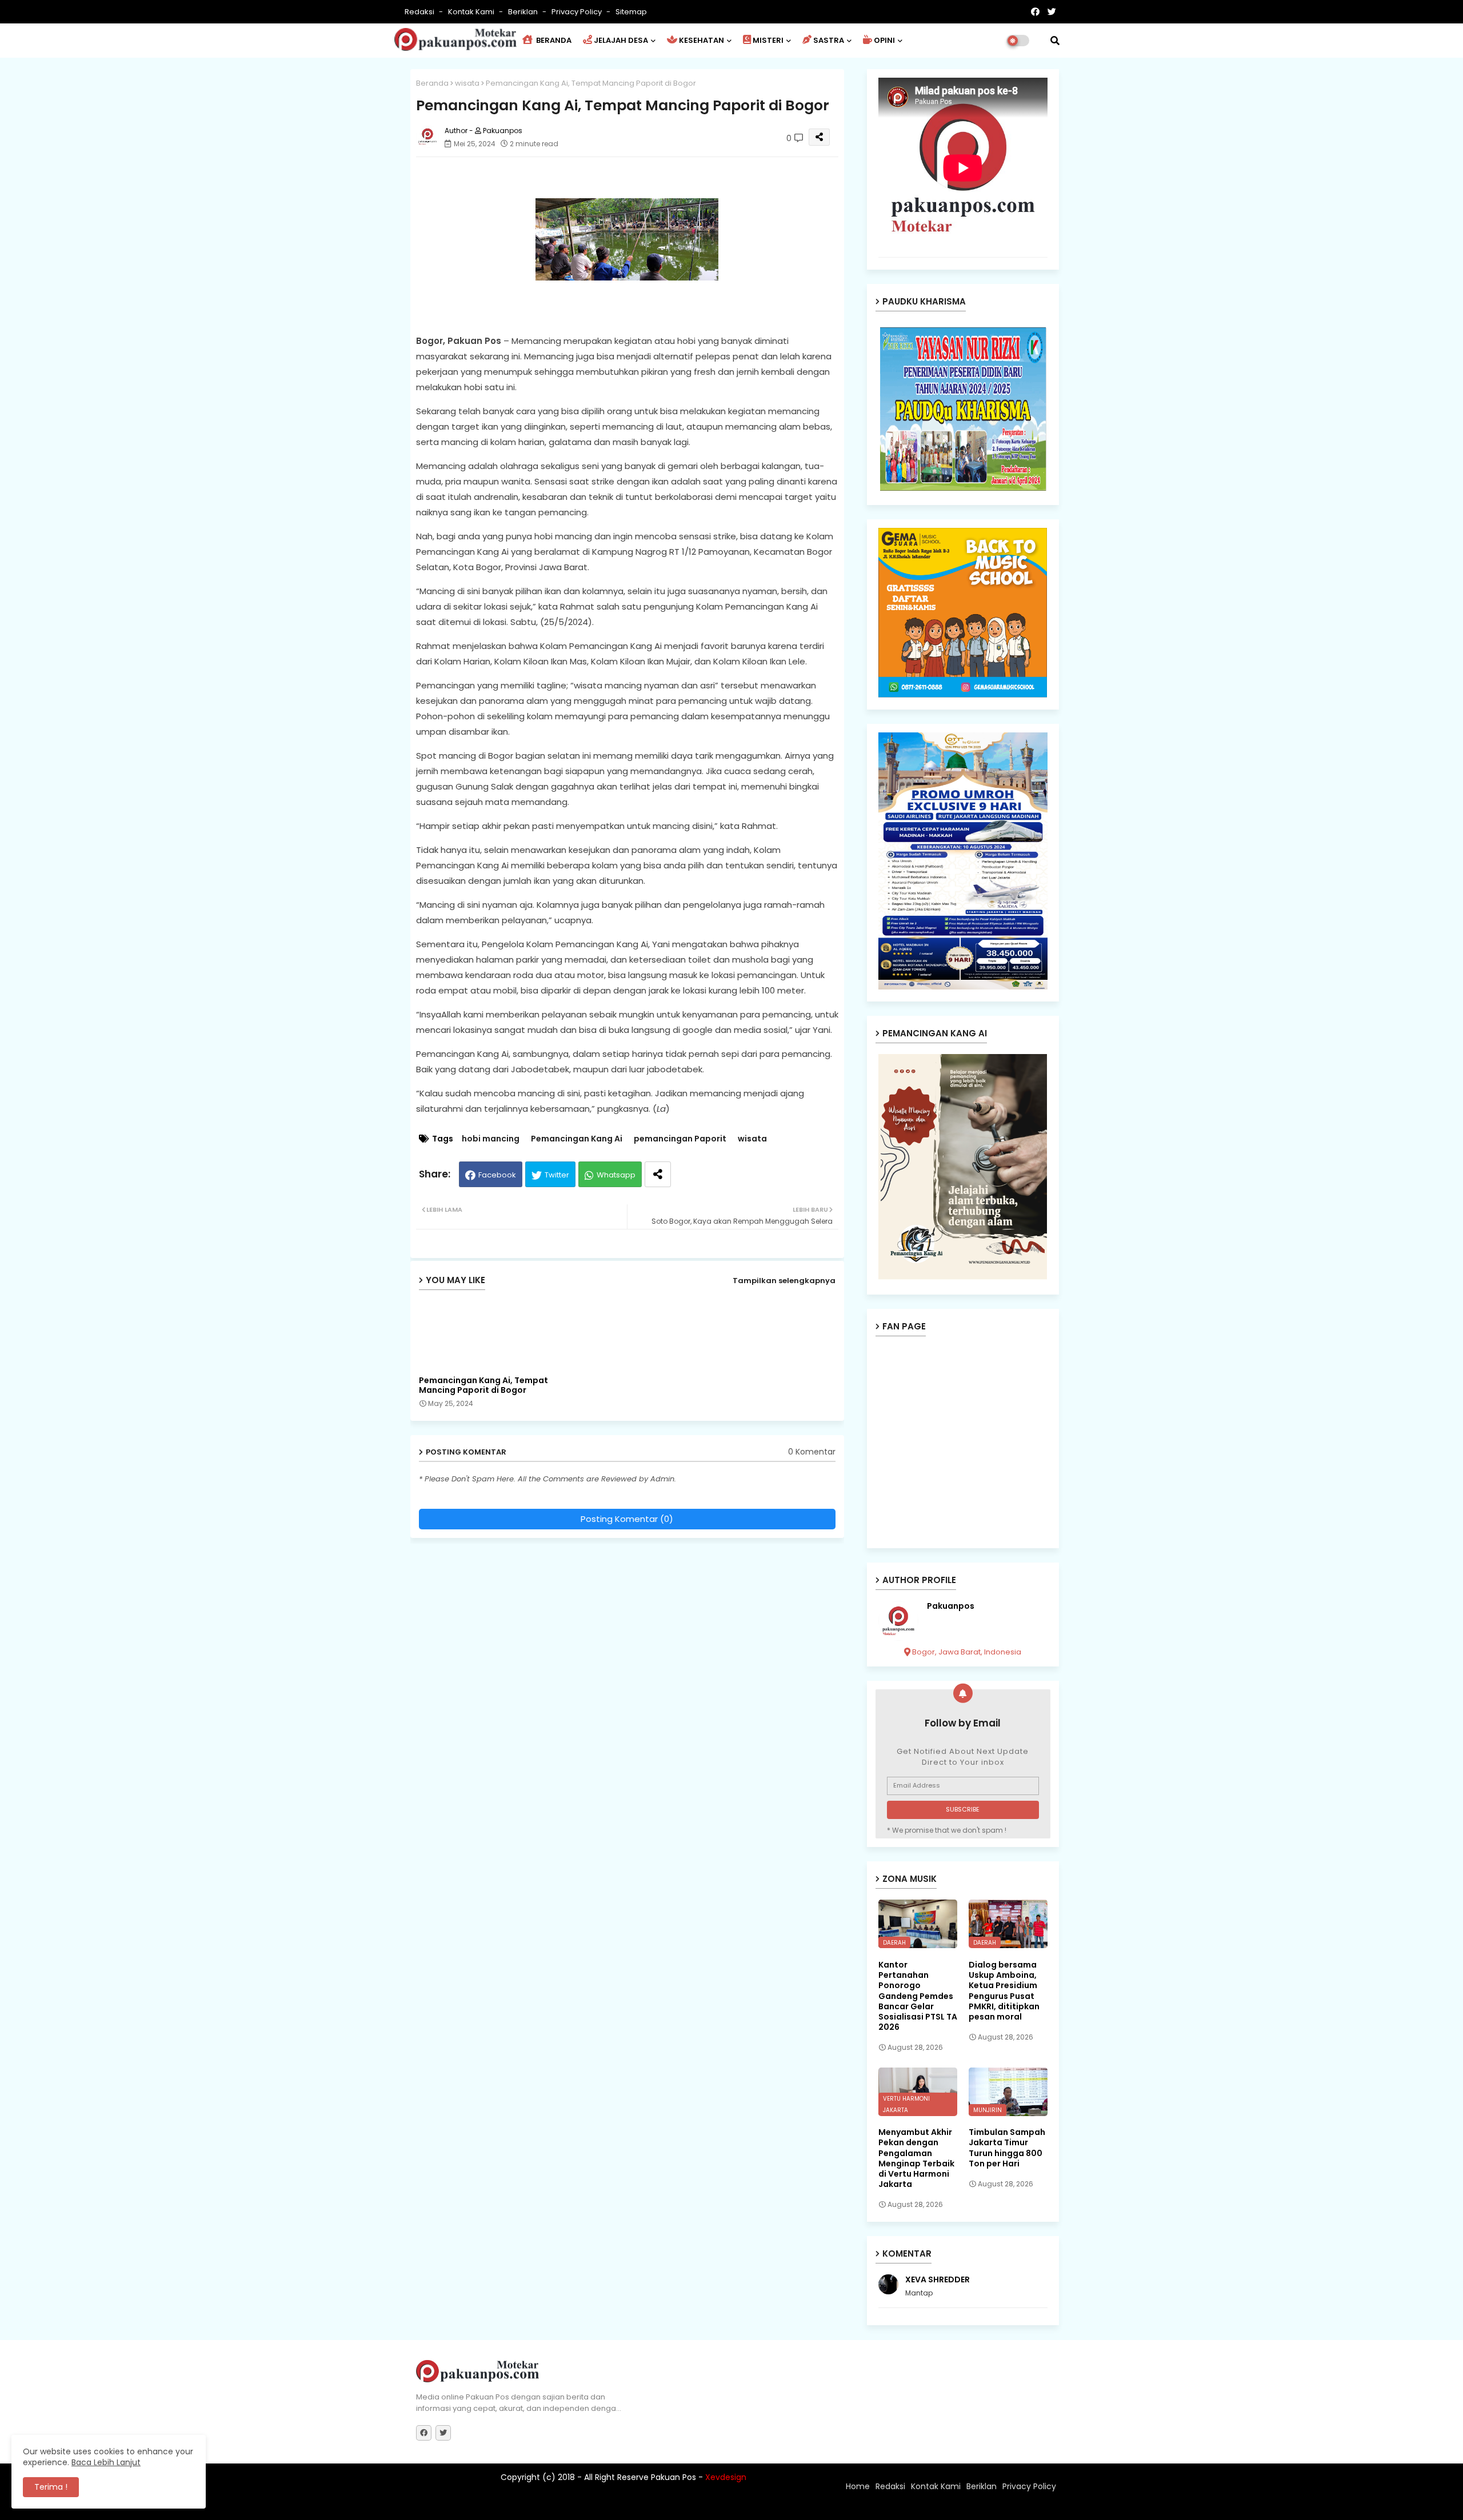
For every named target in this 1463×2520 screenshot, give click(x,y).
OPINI (884, 40)
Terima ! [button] (51, 2487)
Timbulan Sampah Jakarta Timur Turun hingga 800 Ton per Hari (1007, 2148)
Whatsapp (616, 1175)
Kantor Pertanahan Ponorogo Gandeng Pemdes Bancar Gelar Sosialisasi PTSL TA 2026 (918, 1996)
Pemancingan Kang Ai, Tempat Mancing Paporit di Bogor (483, 1385)
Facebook (497, 1175)
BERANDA (553, 40)
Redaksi (420, 12)
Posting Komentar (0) (627, 1519)
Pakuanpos (951, 1606)
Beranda (432, 83)
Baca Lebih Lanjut (106, 2462)
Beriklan (524, 12)
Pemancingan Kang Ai (577, 1139)
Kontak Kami (472, 12)
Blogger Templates (491, 2506)
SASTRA (829, 40)
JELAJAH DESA (621, 40)
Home (858, 2486)
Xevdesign (726, 2477)
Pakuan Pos (616, 2506)
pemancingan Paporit (680, 1139)
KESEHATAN (701, 40)
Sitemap (631, 12)
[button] (1055, 41)
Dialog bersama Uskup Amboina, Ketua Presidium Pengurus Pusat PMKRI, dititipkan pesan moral (1004, 1991)
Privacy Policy (577, 12)
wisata (467, 83)
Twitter (557, 1175)
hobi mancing (491, 1139)
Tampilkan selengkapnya (784, 1281)
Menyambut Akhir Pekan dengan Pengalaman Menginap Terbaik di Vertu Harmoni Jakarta (916, 2158)
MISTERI (768, 40)
